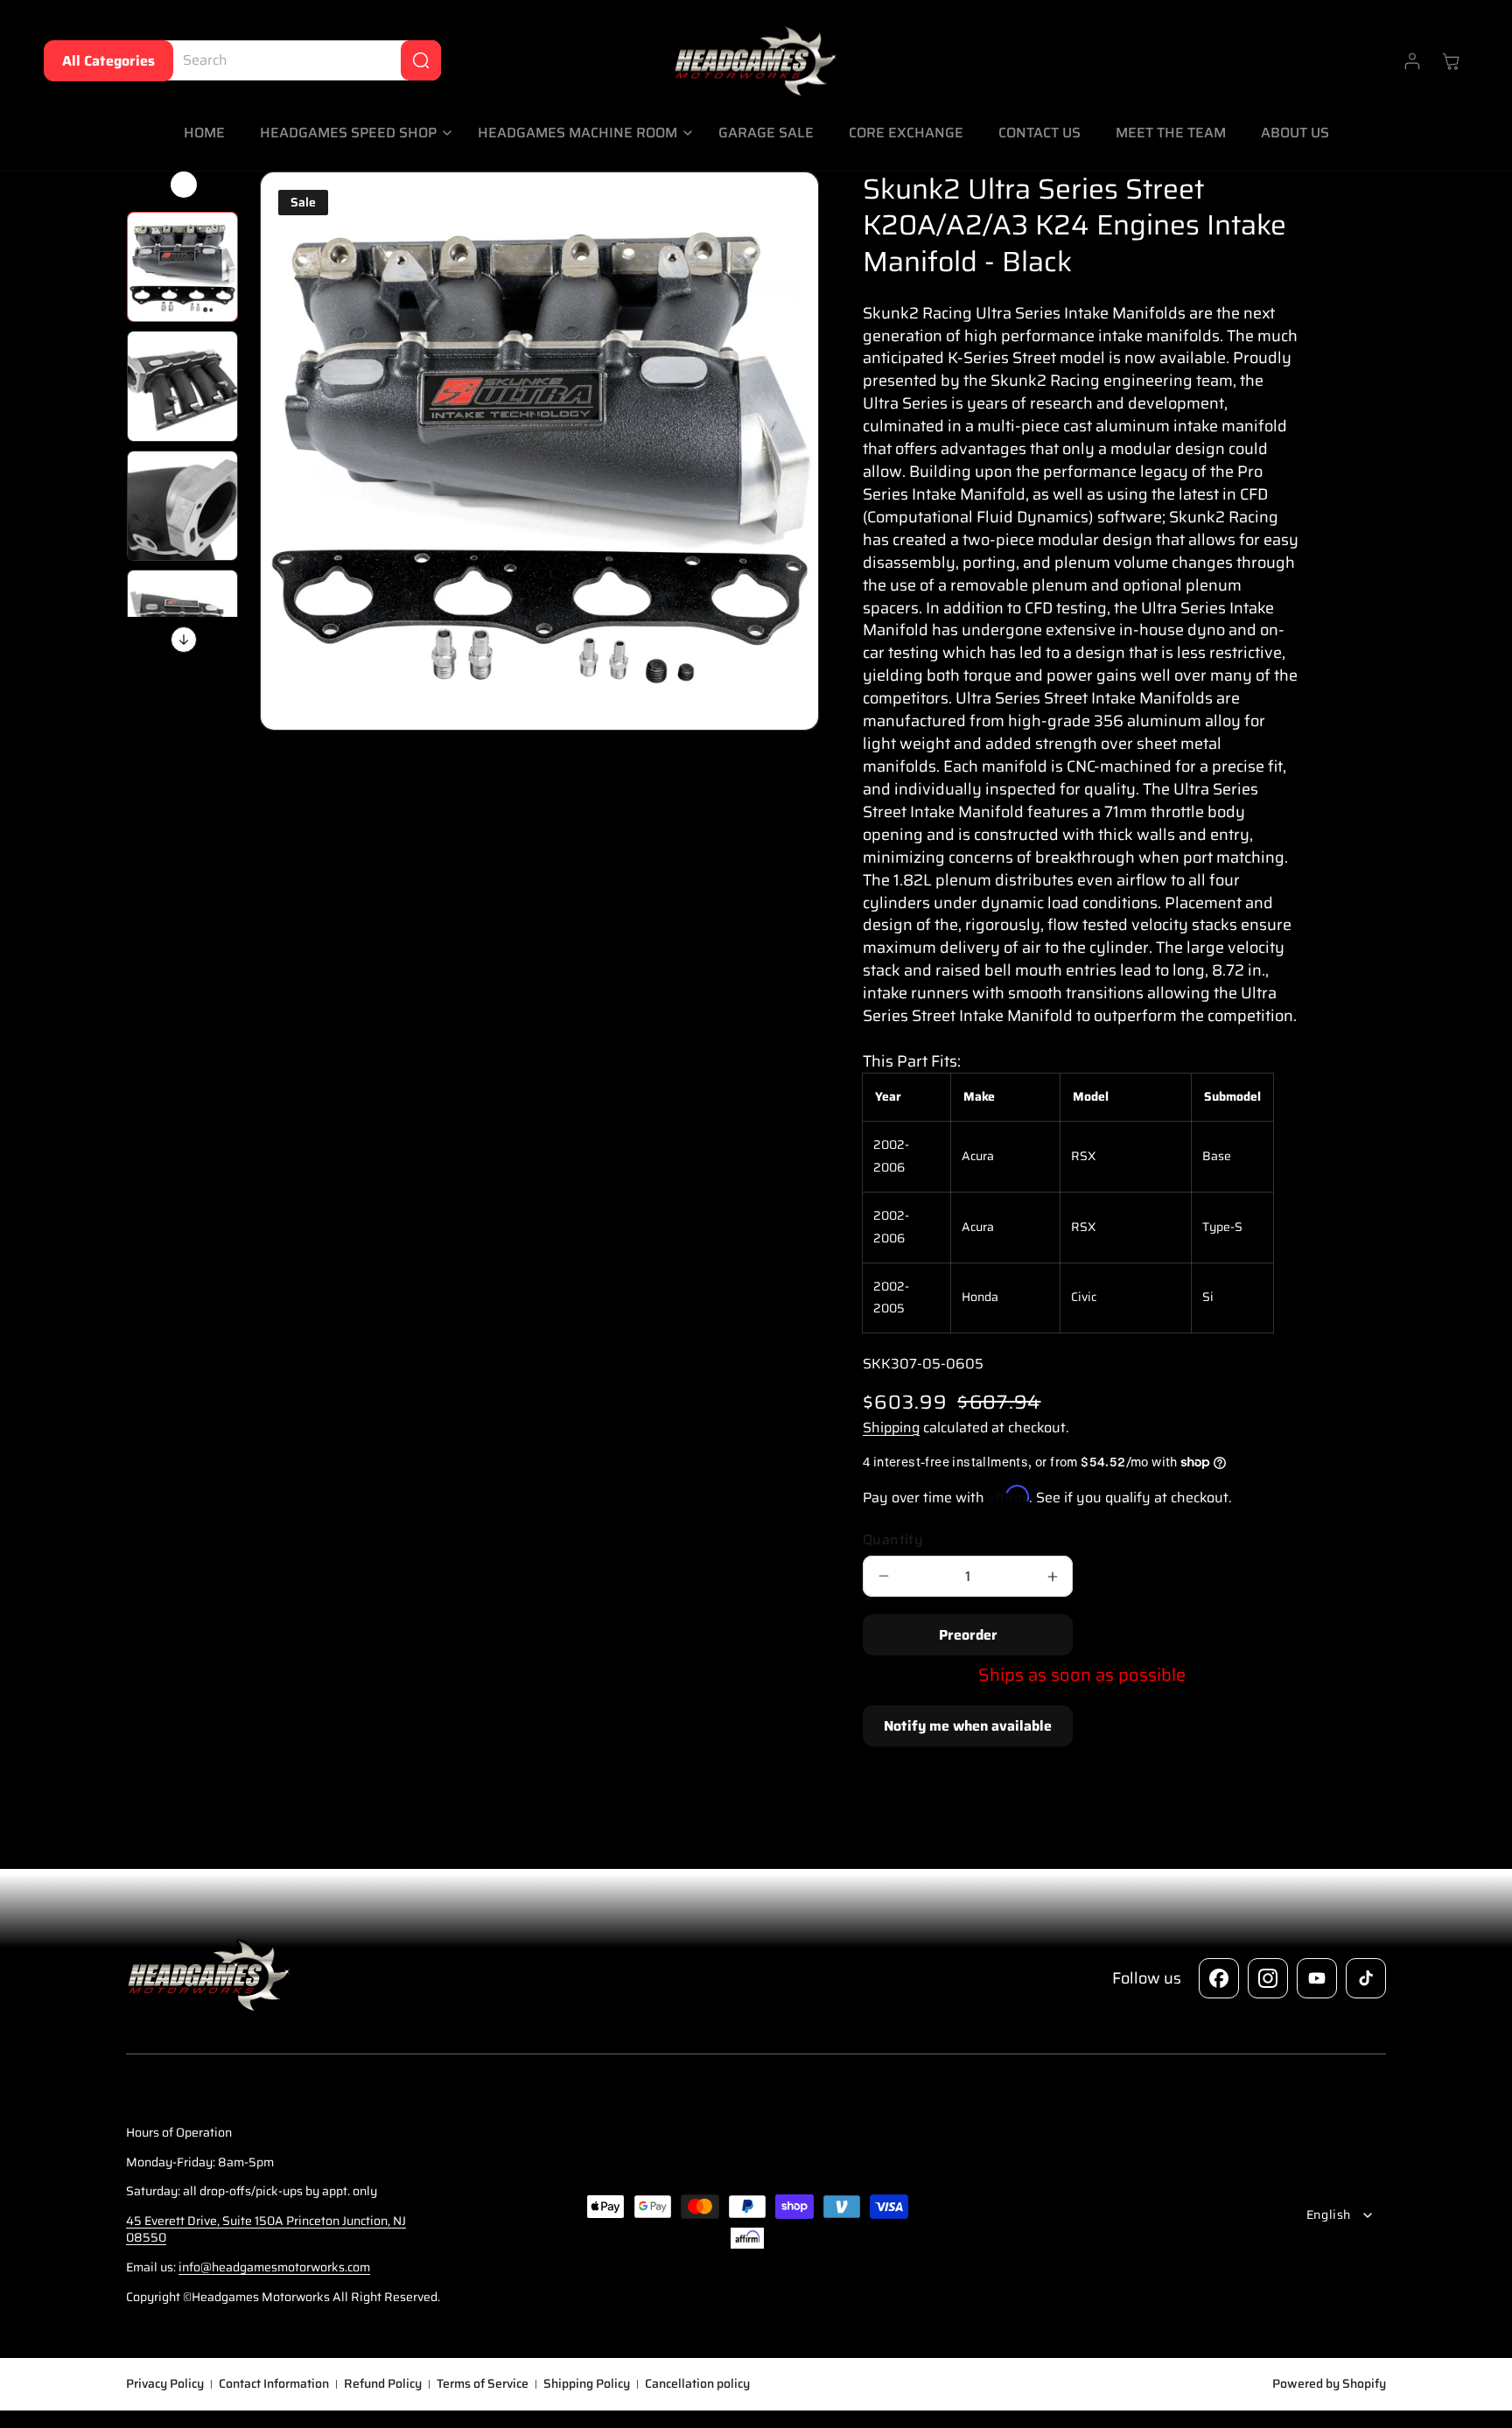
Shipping (891, 1427)
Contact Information (274, 2384)
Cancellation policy (697, 2384)
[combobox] (298, 60)
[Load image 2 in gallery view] (182, 386)
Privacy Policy (165, 2384)
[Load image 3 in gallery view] (182, 506)
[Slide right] (184, 640)
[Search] (421, 60)
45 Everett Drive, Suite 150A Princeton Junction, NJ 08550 (266, 2229)
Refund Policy (383, 2384)
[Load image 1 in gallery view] (182, 267)
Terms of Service (483, 2384)
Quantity (893, 1540)
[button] (351, 133)
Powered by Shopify (1329, 2383)
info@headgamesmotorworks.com (274, 2267)
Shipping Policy (587, 2384)
